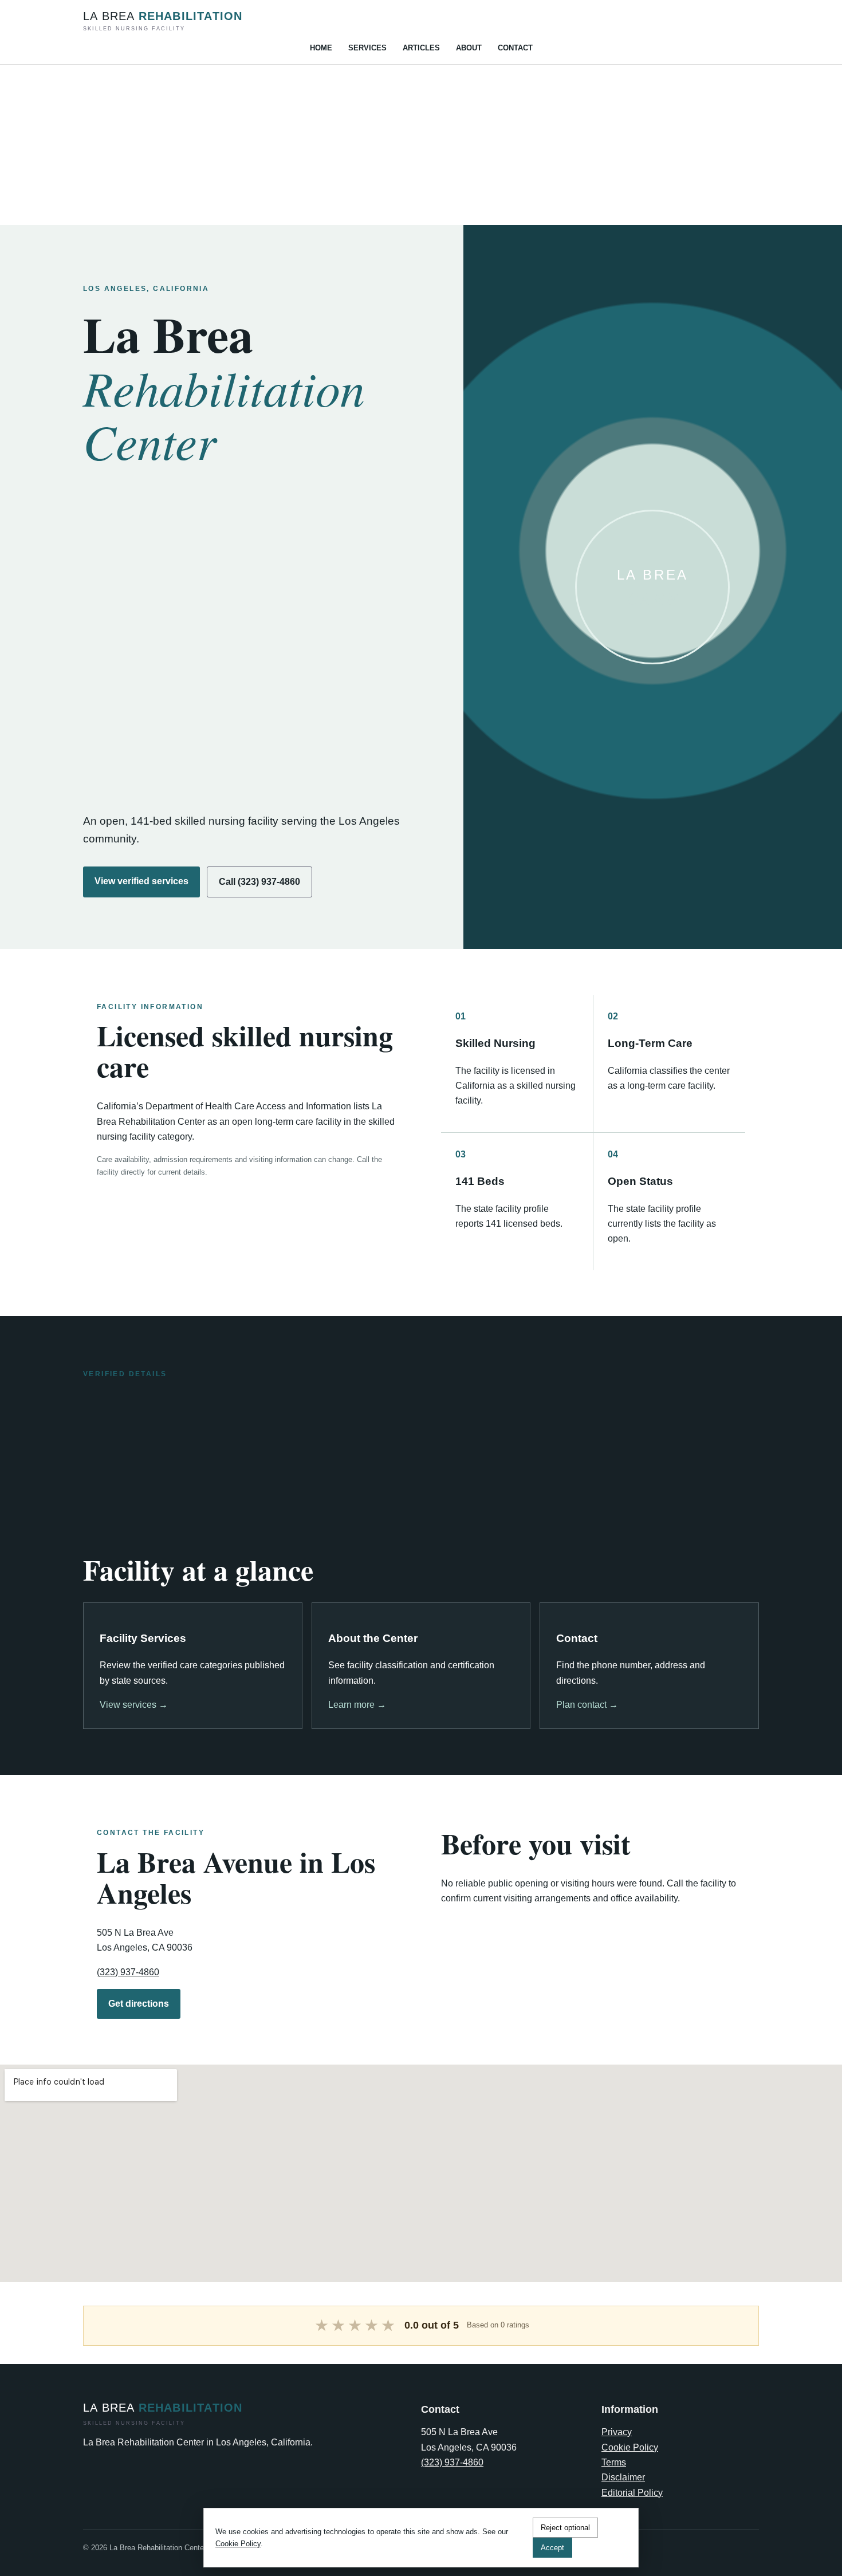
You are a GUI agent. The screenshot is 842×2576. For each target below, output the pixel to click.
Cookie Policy (630, 2447)
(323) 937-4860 (128, 1972)
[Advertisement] (344, 145)
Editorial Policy (632, 2493)
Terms (614, 2462)
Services (367, 48)
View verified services (141, 881)
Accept (552, 2548)
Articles (421, 48)
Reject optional (565, 2528)
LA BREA (163, 21)
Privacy (617, 2432)
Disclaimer (623, 2477)
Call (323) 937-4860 (259, 882)
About (469, 48)
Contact (515, 48)
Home (321, 48)
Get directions (139, 2004)
